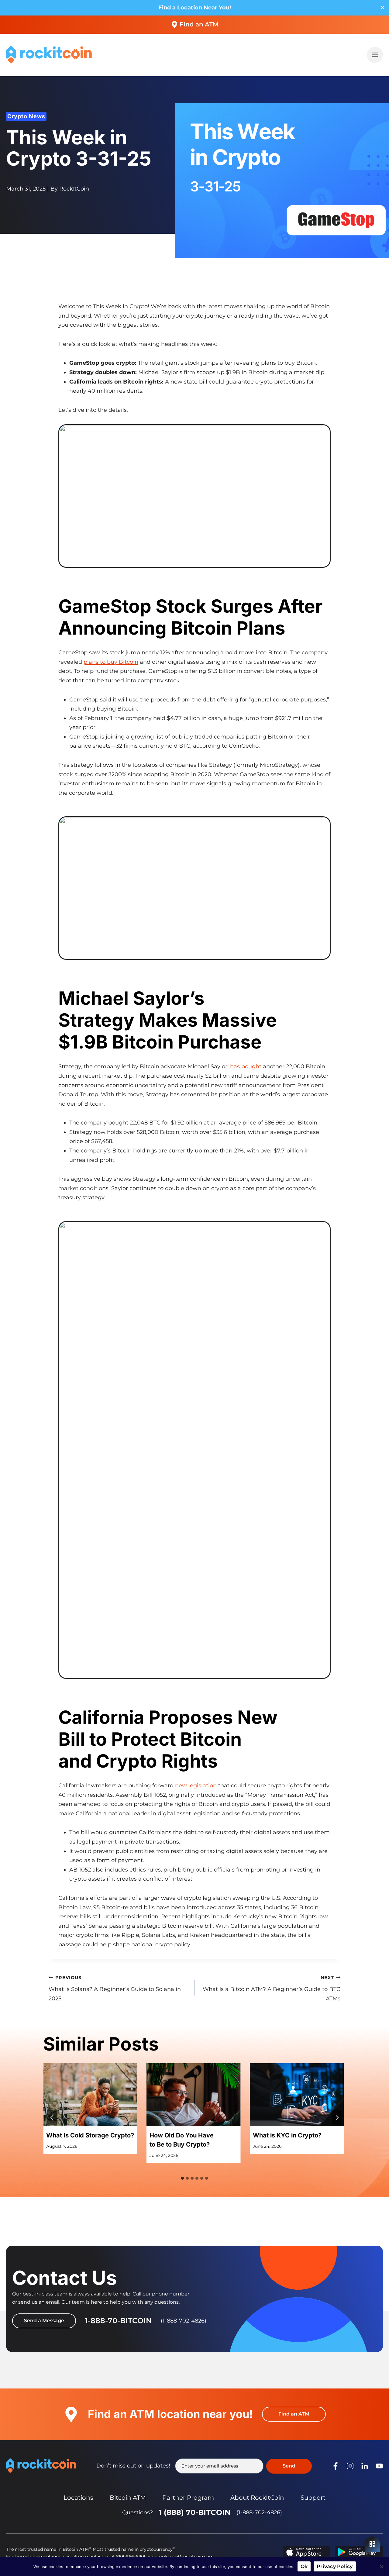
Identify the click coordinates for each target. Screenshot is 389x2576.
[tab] (182, 2178)
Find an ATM (199, 24)
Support (313, 2498)
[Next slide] (337, 2118)
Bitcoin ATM (128, 2498)
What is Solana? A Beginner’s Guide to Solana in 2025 (115, 1988)
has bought (246, 1066)
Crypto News (26, 116)
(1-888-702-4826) (259, 2512)
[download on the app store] (306, 2552)
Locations (78, 2498)
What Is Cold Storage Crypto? (90, 2135)
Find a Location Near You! (195, 8)
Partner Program (188, 2498)
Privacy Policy (335, 2566)
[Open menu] (375, 55)
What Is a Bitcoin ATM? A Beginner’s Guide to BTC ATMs (272, 1988)
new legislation (196, 1786)
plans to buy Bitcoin (111, 662)
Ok (304, 2566)
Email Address (209, 2466)
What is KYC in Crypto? (287, 2135)
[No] (381, 2567)
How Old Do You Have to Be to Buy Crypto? (182, 2140)
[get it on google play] (359, 2552)
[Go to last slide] (52, 2118)
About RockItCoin (257, 2498)
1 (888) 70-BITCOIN (195, 2512)
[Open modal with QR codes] (372, 2544)
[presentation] (90, 2095)
